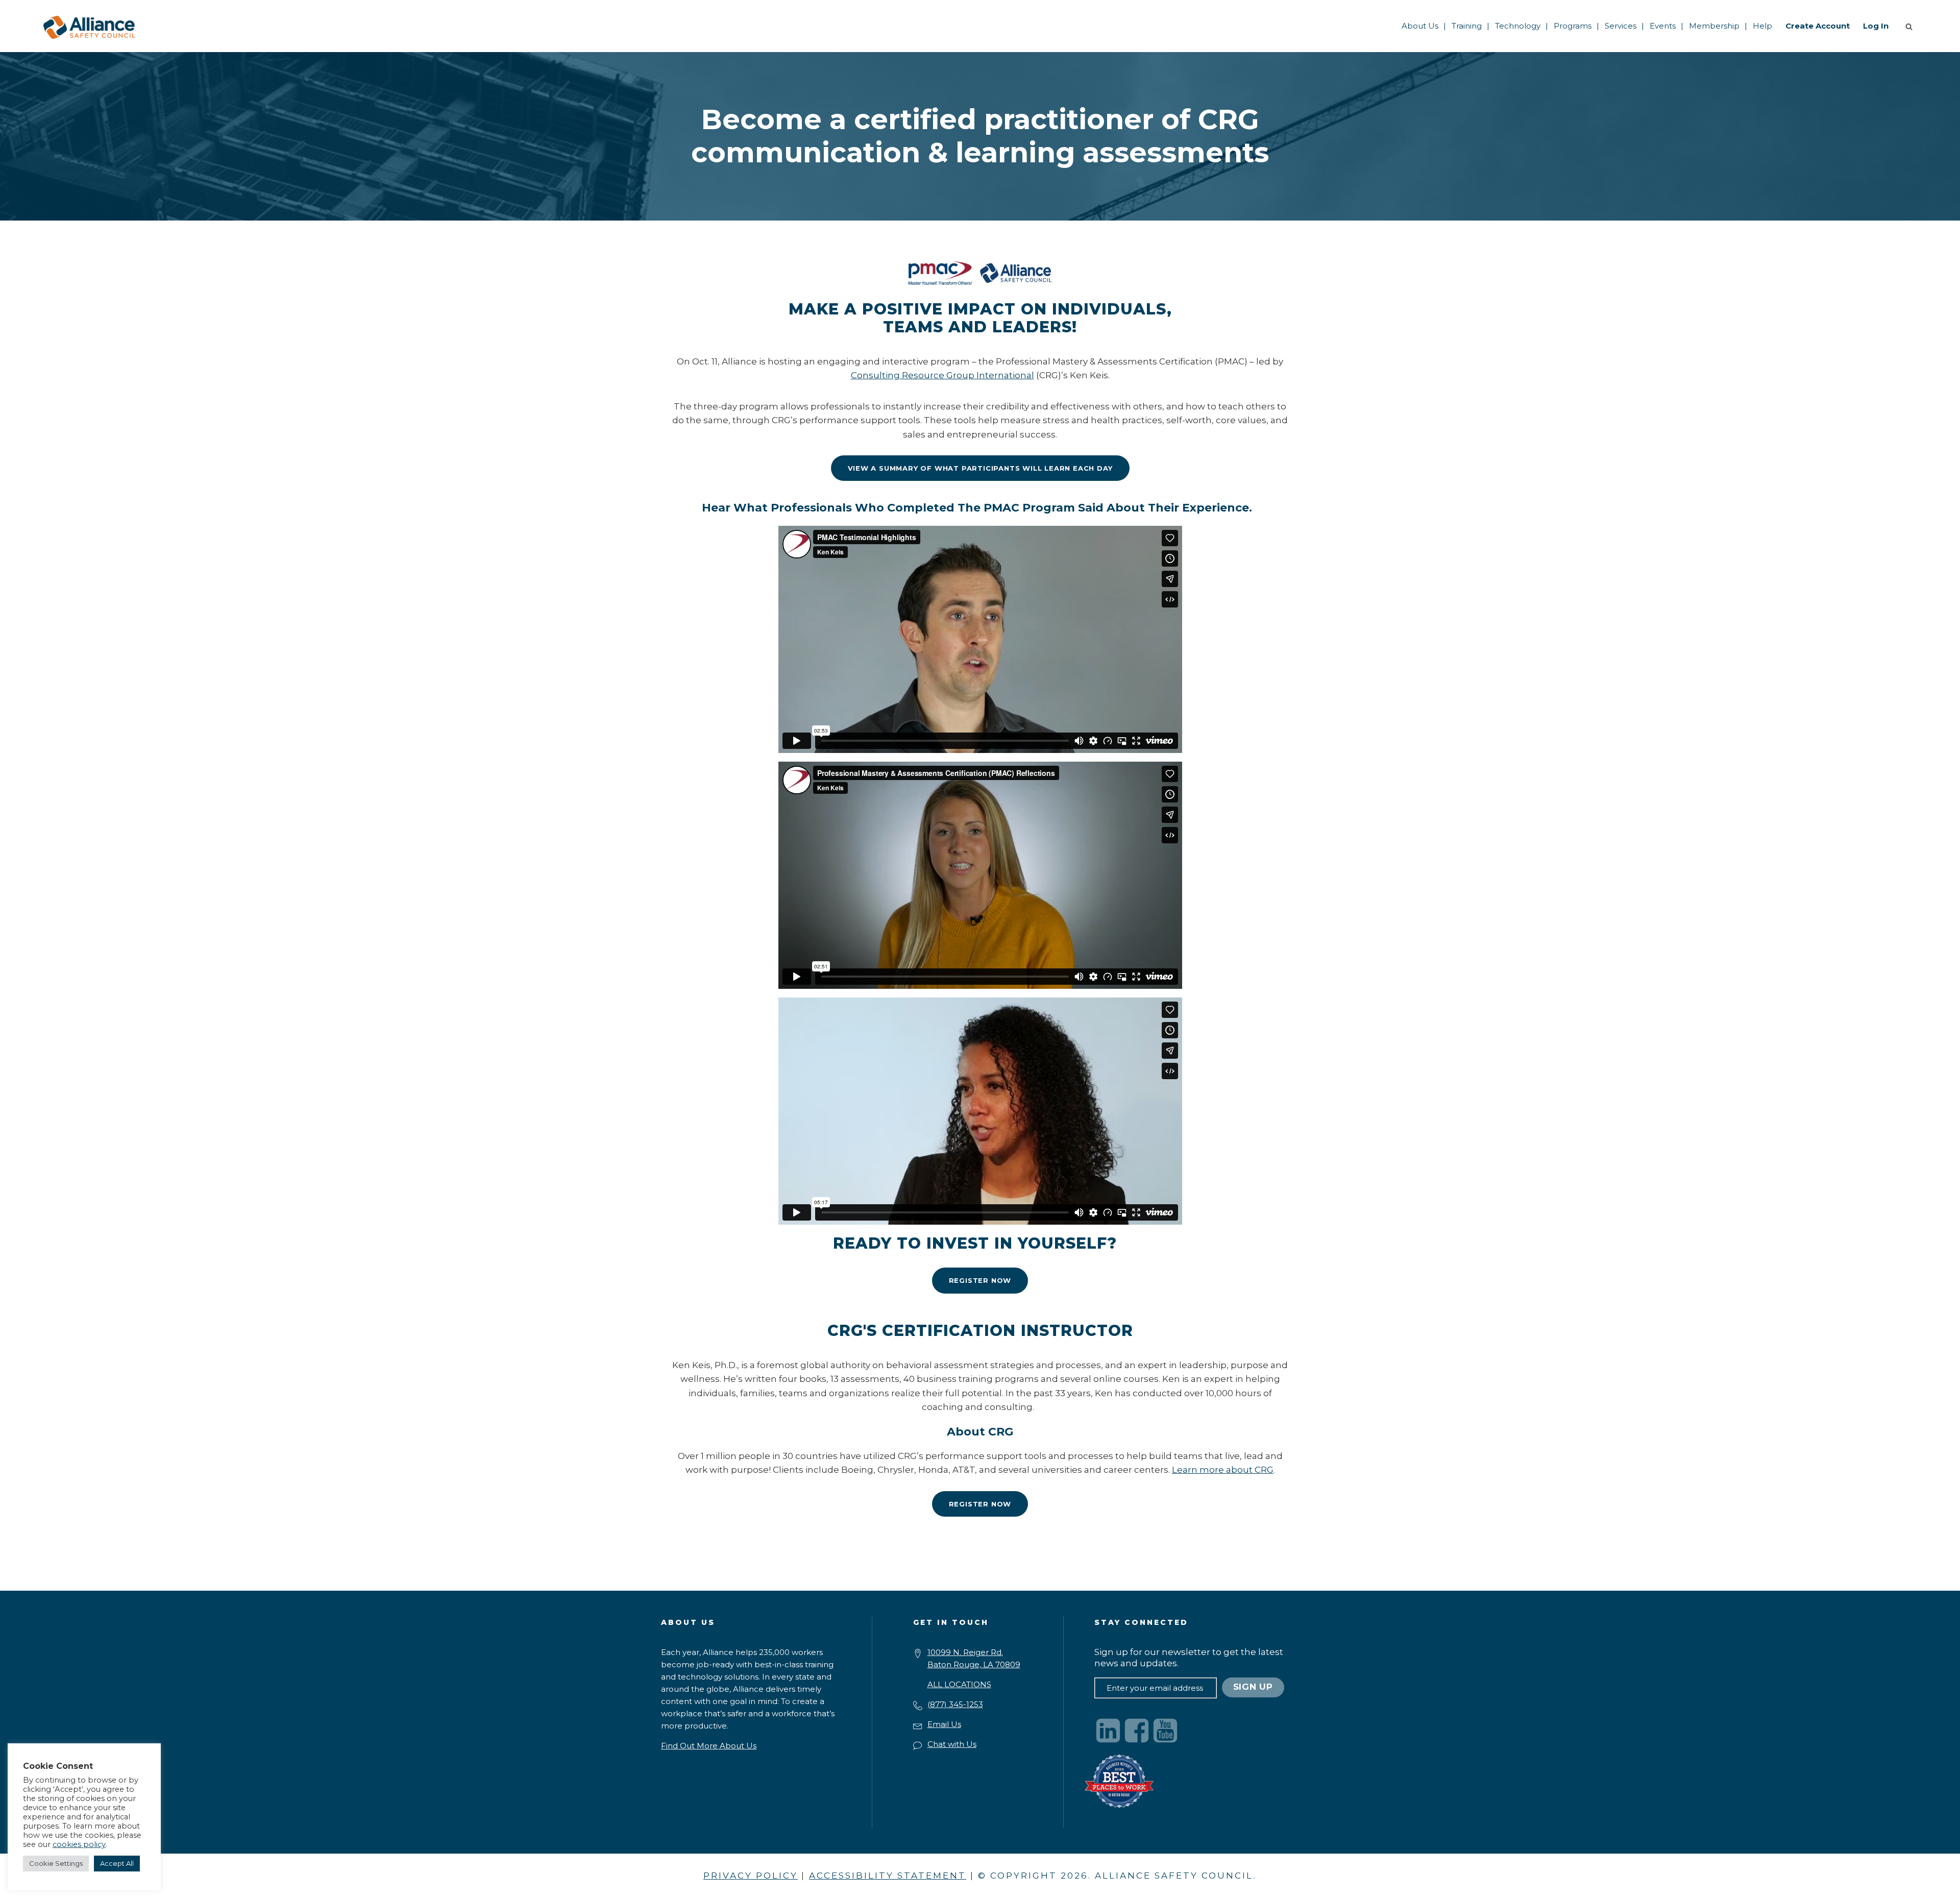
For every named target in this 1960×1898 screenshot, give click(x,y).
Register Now (980, 1280)
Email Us (944, 1724)
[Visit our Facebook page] (1137, 1731)
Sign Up (1253, 1687)
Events (1663, 26)
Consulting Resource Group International (942, 375)
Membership (1714, 26)
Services (1621, 26)
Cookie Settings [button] (56, 1863)
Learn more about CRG (1223, 1470)
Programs (1573, 26)
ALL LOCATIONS (959, 1684)
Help (1762, 26)
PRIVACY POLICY (751, 1876)
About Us (1420, 26)
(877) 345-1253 (955, 1704)
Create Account (1818, 26)
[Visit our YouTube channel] (1165, 1731)
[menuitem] (1420, 26)
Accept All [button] (117, 1863)
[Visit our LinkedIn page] (1108, 1731)
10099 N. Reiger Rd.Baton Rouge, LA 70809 (974, 1658)
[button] (1911, 26)
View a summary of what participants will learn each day (980, 468)
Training (1467, 26)
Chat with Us (952, 1744)
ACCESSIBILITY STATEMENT (888, 1876)
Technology (1518, 26)
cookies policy (79, 1844)
